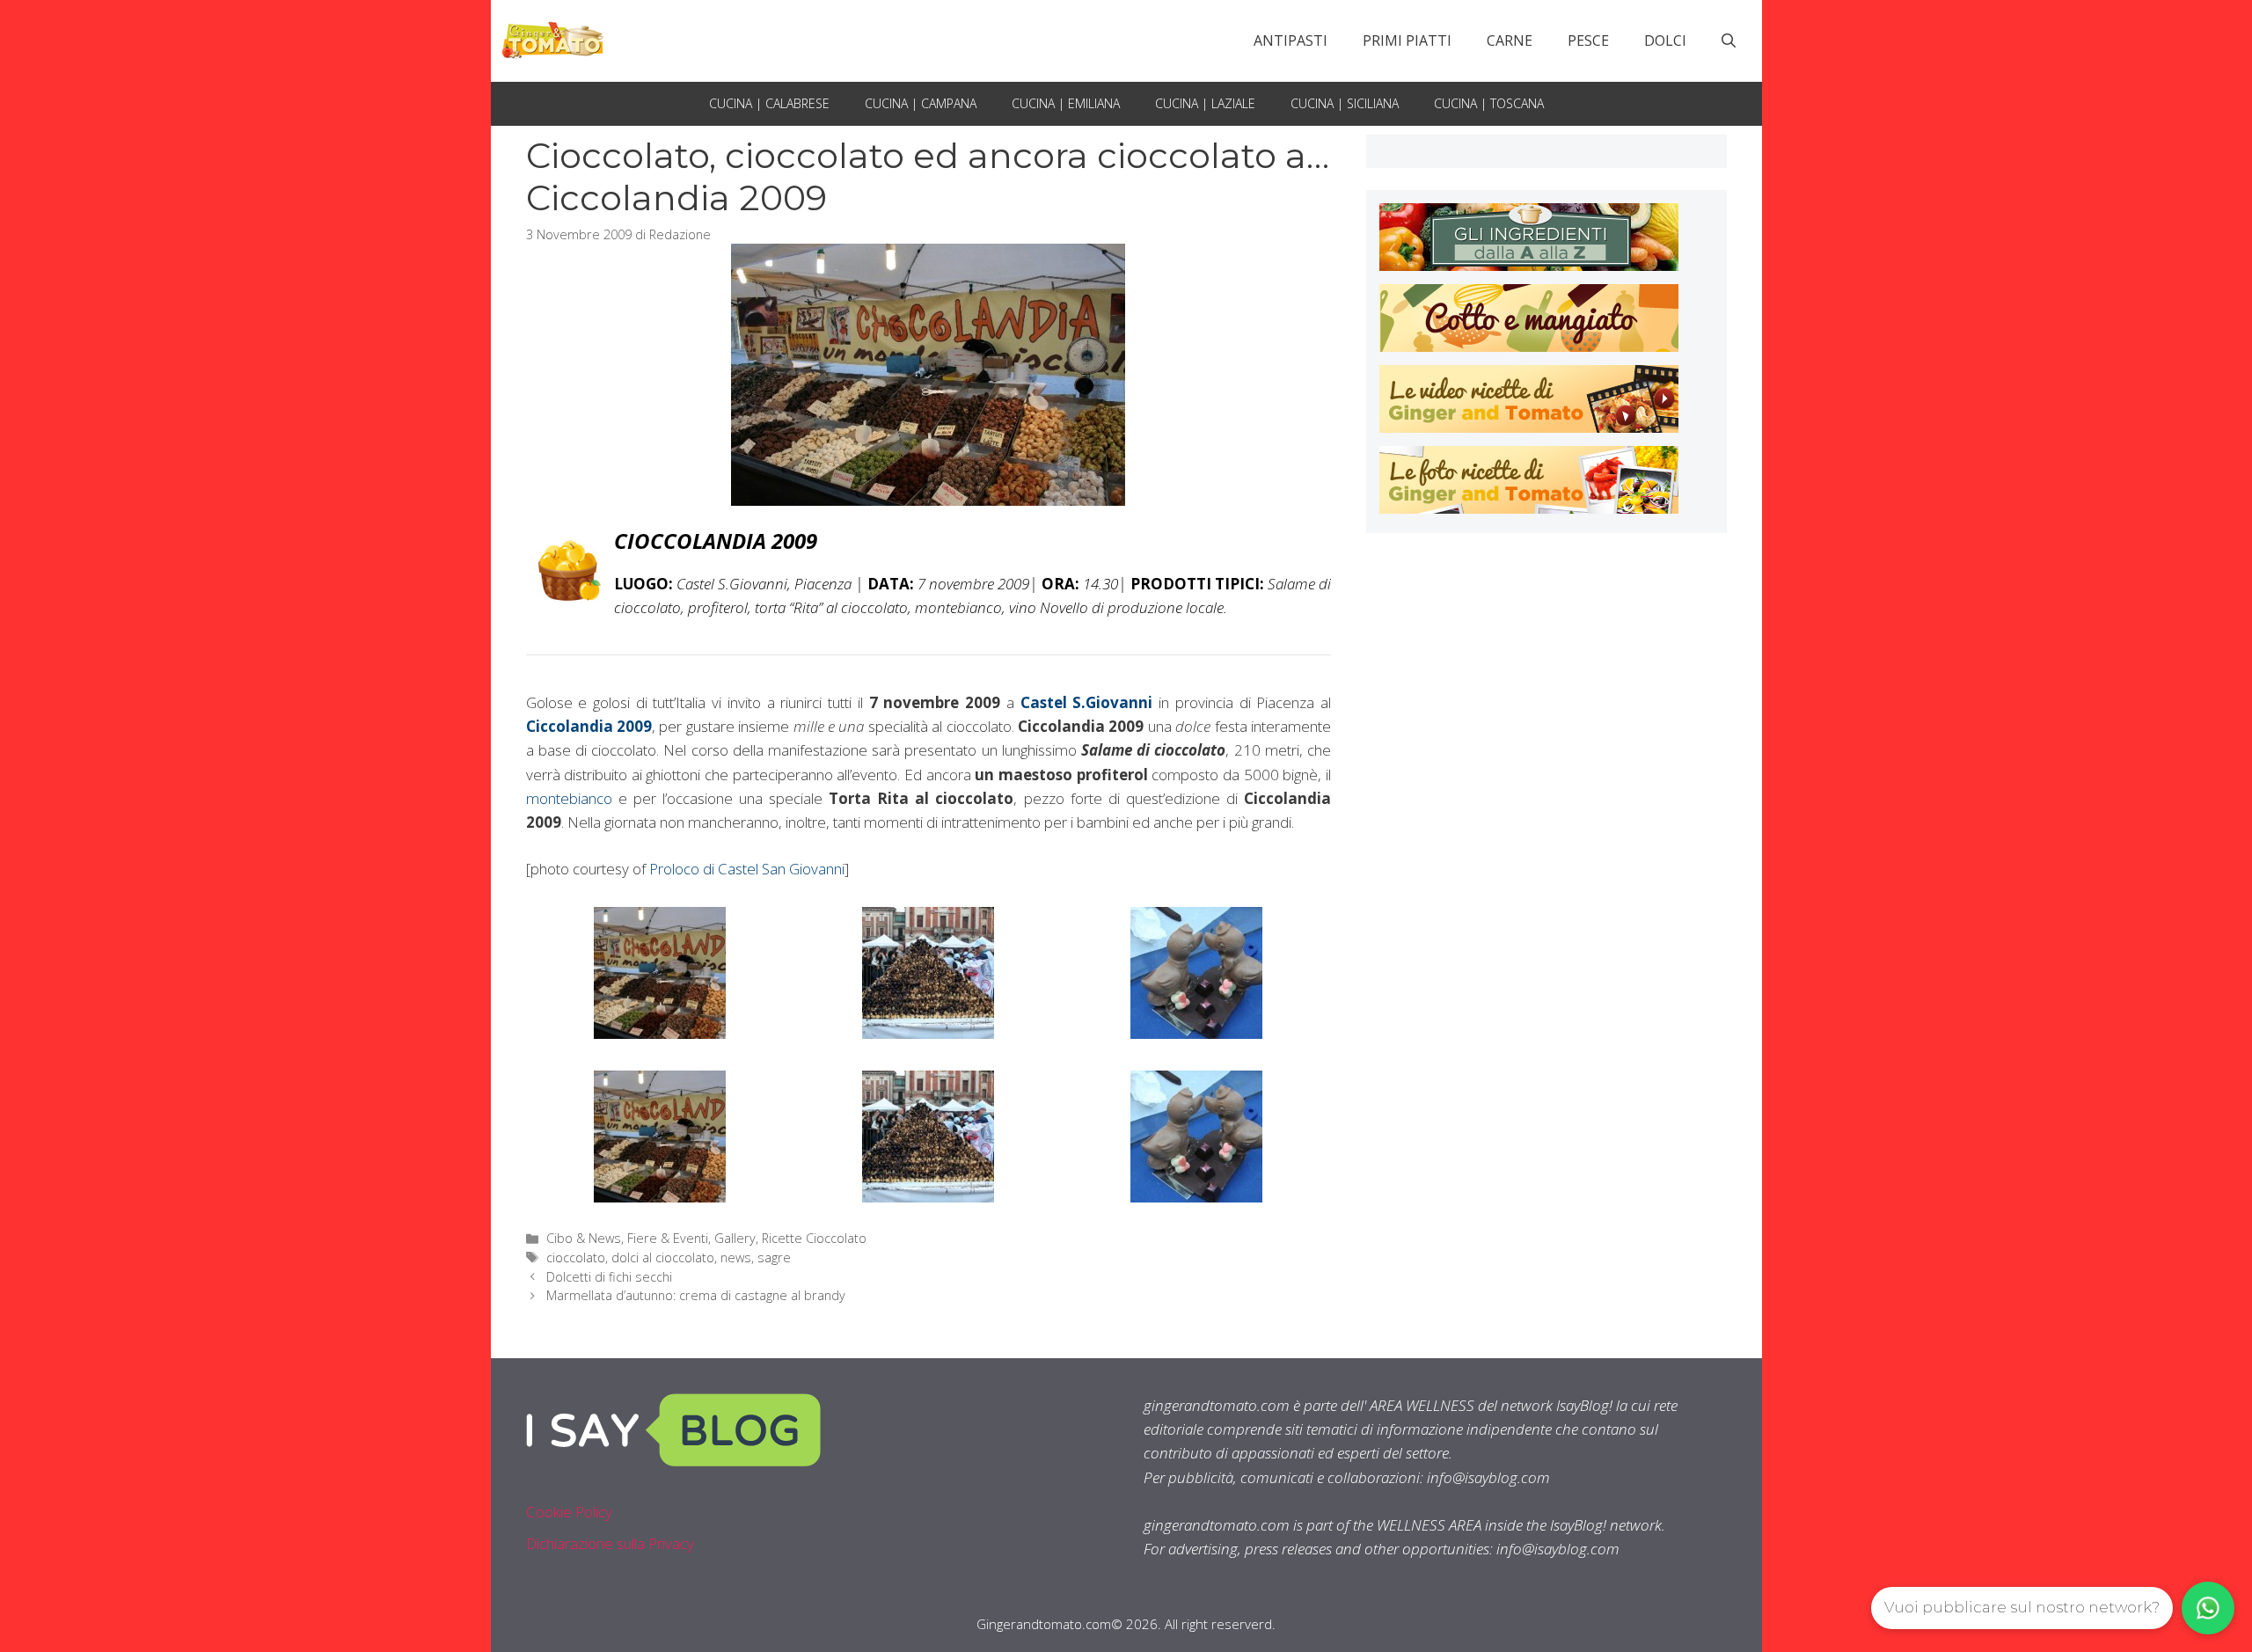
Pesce (1588, 40)
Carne (1510, 40)
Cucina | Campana (921, 103)
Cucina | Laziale (1205, 103)
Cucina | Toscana (1489, 103)
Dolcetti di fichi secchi (609, 1277)
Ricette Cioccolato (814, 1238)
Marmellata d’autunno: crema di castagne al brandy (696, 1295)
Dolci (1665, 40)
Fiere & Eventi (668, 1238)
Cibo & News (584, 1238)
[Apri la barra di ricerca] (1729, 40)
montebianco (569, 798)
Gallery (735, 1238)
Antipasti (1291, 40)
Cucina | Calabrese (769, 103)
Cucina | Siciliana (1345, 103)
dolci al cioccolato (663, 1257)
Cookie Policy (569, 1512)
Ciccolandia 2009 (589, 726)
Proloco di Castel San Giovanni (747, 869)
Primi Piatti (1407, 40)
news (736, 1257)
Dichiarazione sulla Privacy (610, 1543)
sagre (774, 1257)
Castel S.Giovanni (1087, 702)
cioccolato (576, 1257)
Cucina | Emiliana (1066, 103)
